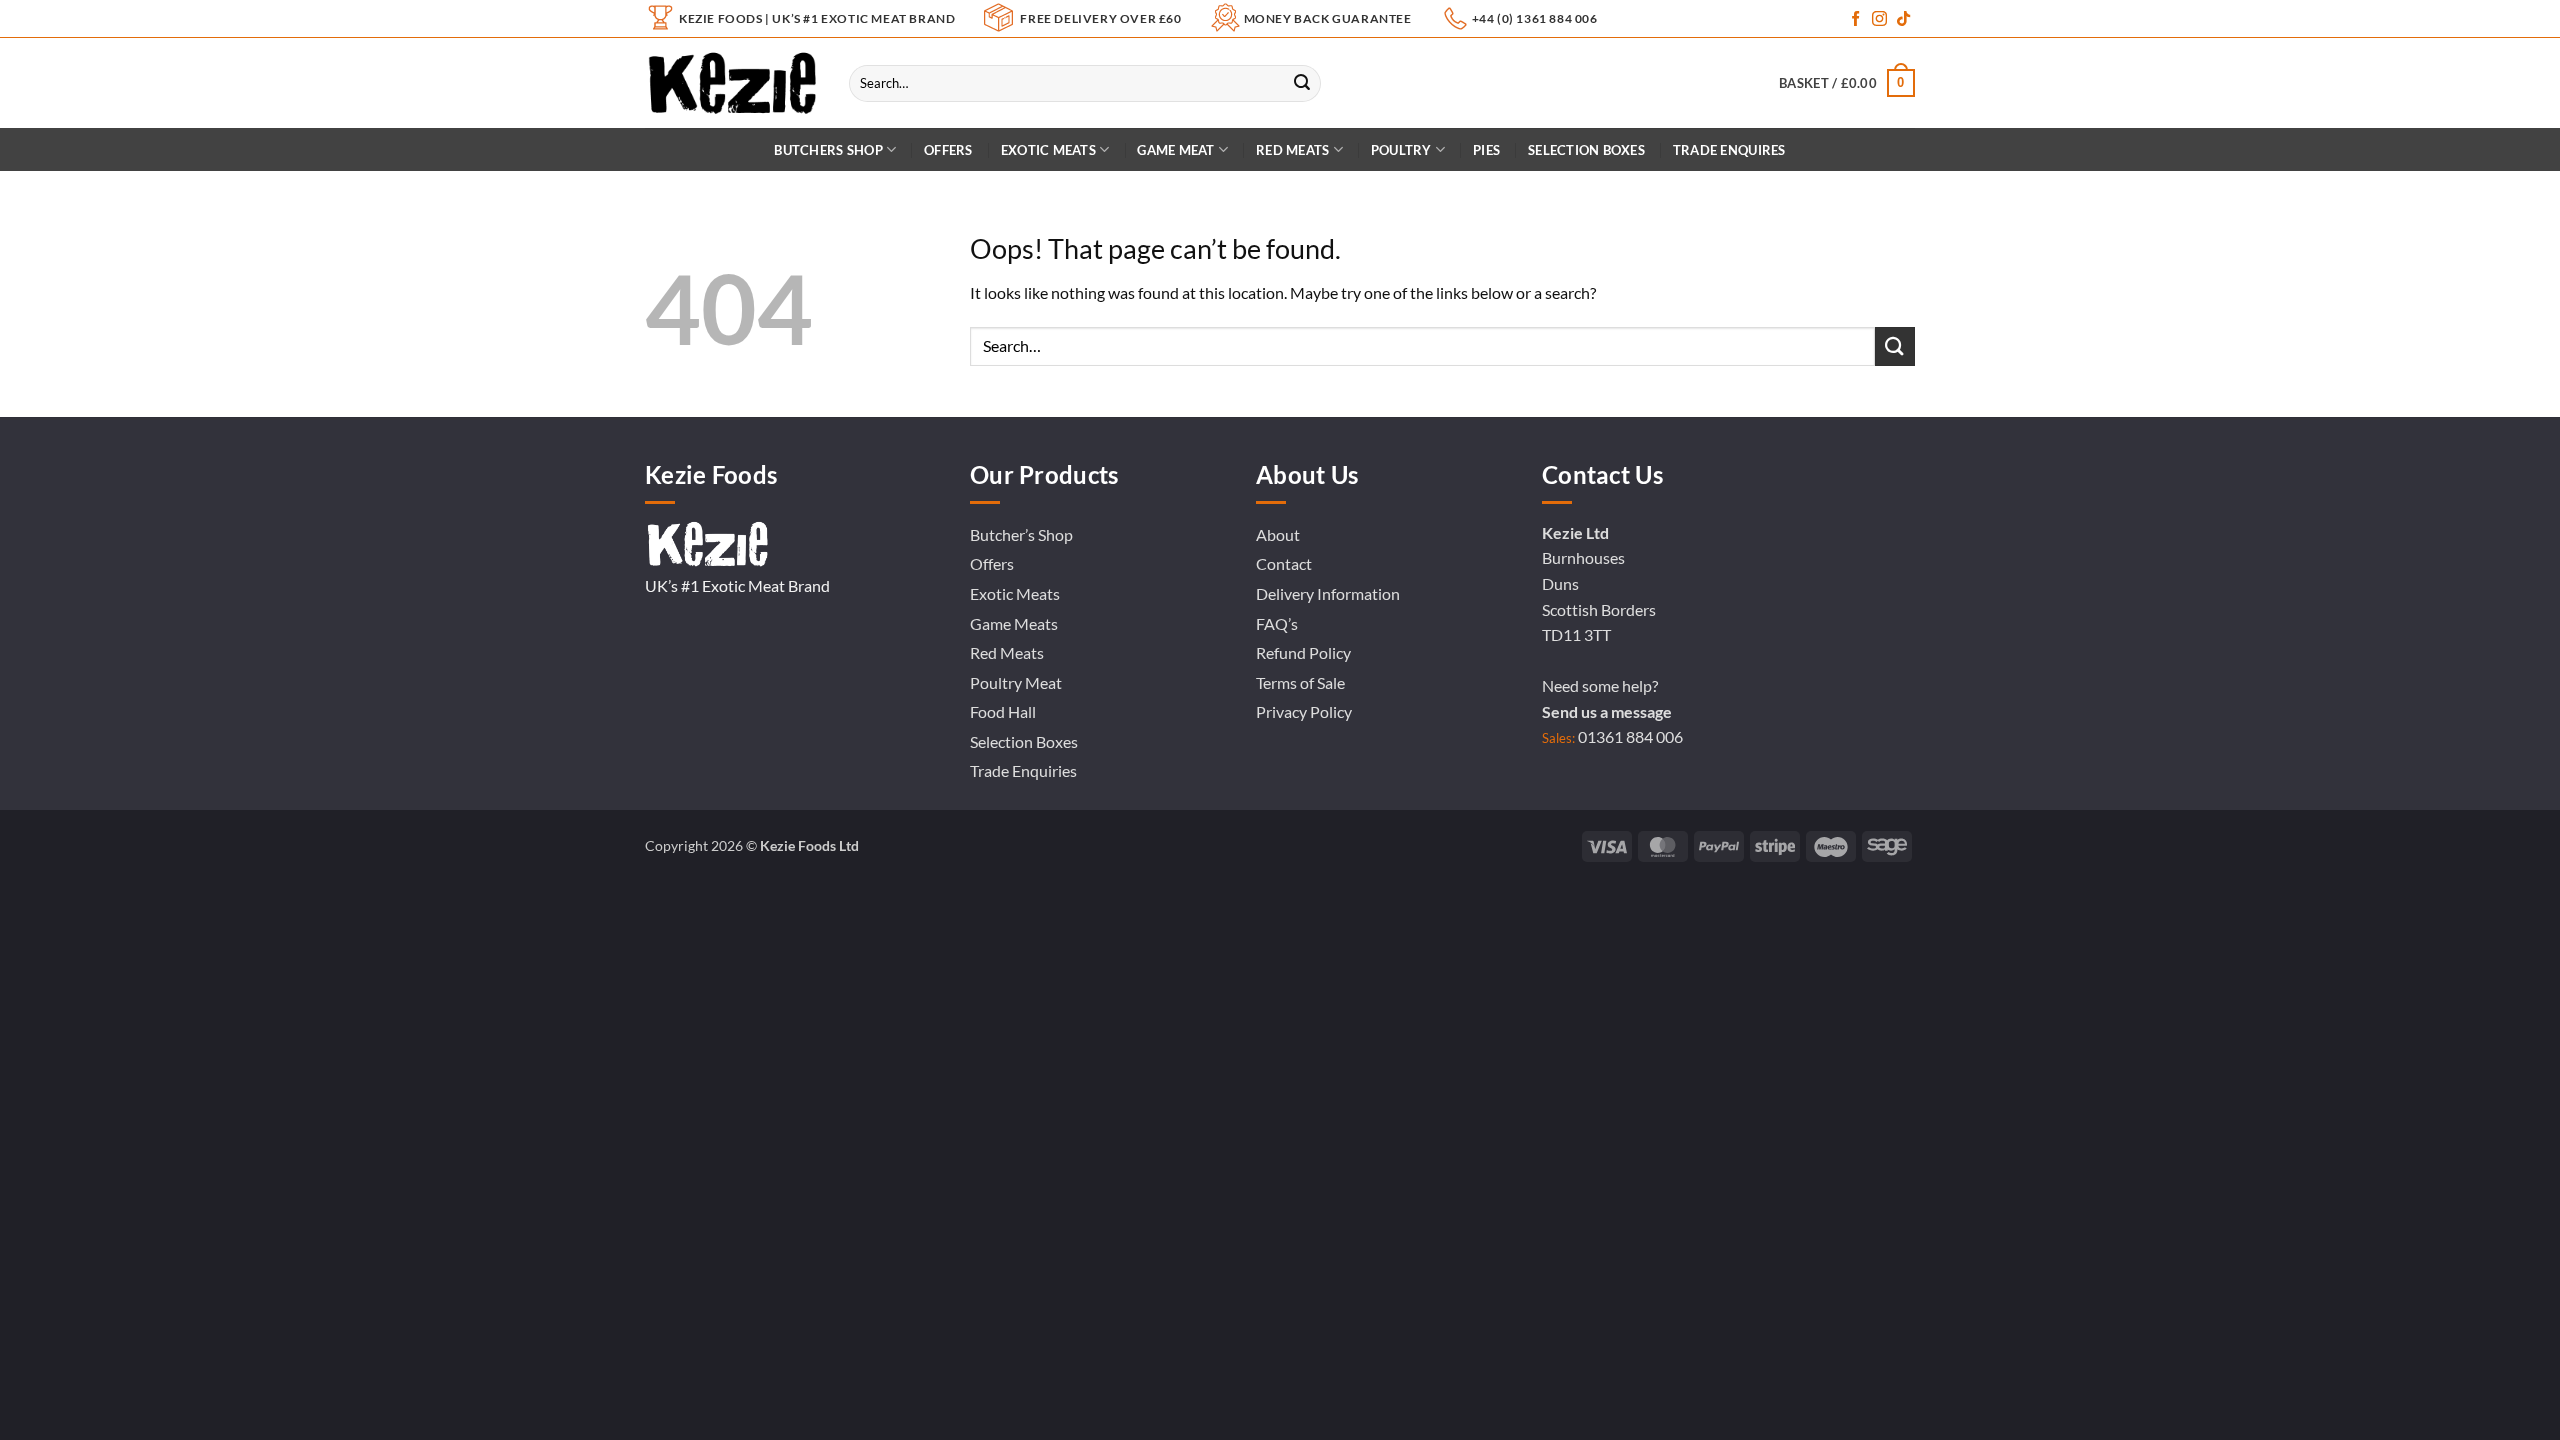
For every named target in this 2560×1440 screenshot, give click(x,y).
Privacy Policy (1304, 711)
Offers (948, 150)
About (1278, 534)
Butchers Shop (828, 150)
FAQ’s (1277, 623)
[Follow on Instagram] (1879, 19)
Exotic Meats (1048, 150)
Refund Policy (1303, 652)
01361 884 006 (1630, 736)
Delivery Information (1328, 593)
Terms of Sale (1300, 682)
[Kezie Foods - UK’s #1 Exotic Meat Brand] (732, 83)
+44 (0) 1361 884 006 (1535, 18)
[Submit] (1302, 83)
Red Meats (1007, 652)
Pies (1486, 150)
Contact (1284, 563)
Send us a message (1607, 711)
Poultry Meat (1016, 682)
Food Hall (1003, 711)
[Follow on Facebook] (1855, 19)
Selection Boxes (1586, 150)
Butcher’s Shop (1021, 534)
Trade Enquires (1729, 150)
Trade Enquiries (1023, 770)
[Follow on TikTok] (1903, 19)
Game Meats (1014, 623)
